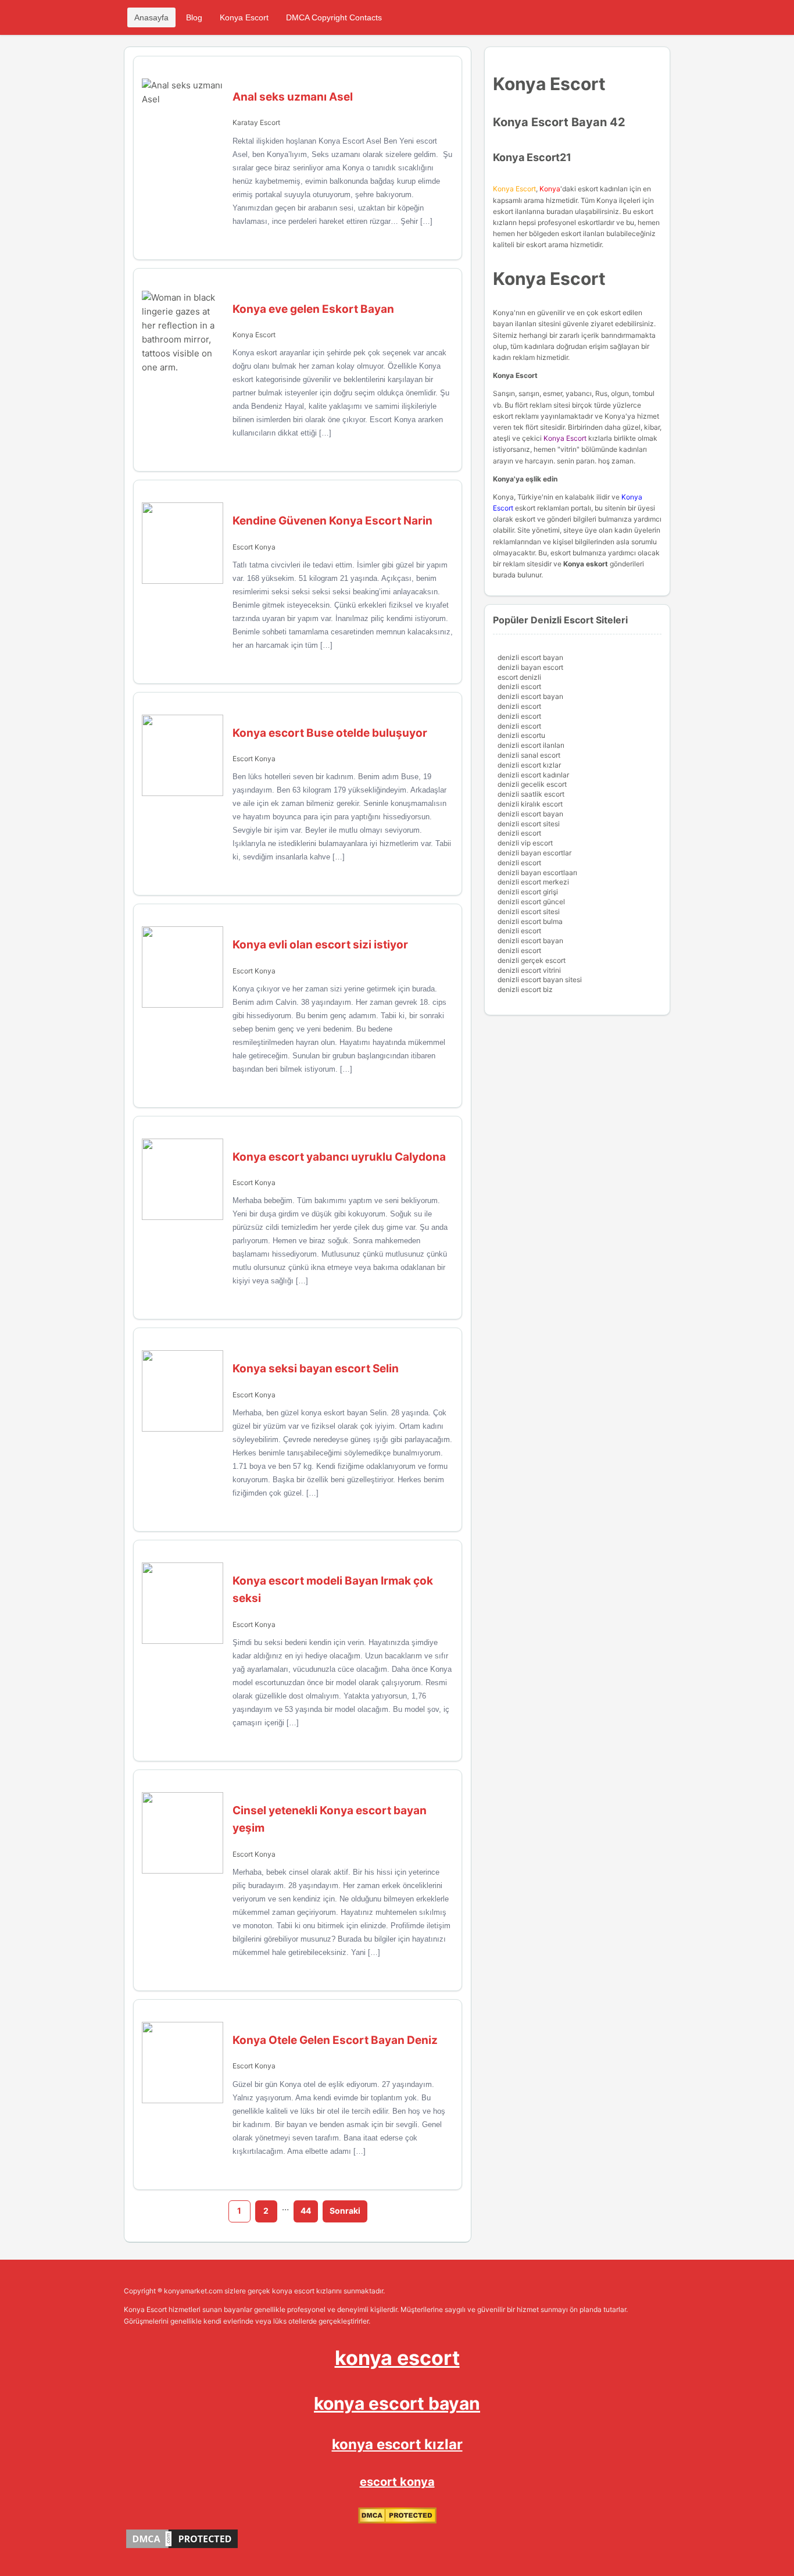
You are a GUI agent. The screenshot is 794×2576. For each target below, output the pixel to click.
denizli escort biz (525, 989)
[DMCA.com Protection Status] (397, 2521)
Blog (194, 17)
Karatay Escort (256, 122)
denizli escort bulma (530, 921)
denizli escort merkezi (533, 882)
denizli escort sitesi (529, 824)
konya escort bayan (397, 2403)
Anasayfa (151, 17)
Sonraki (345, 2211)
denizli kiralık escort (530, 804)
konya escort (397, 2358)
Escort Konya (254, 547)
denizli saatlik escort (531, 794)
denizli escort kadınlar (533, 775)
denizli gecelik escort (532, 784)
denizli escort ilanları (531, 745)
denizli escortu (521, 735)
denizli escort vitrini (529, 970)
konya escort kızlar (397, 2444)
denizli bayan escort (530, 667)
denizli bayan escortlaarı (537, 873)
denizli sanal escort (529, 755)
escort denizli (519, 677)
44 (306, 2211)
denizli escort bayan (530, 657)
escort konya (397, 2482)
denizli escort (519, 686)
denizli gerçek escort (532, 960)
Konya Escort (244, 17)
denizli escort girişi (528, 892)
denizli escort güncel (531, 902)
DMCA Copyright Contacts (334, 17)
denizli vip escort (525, 843)
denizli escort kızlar (529, 765)
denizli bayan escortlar (534, 853)
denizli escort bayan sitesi (540, 980)
